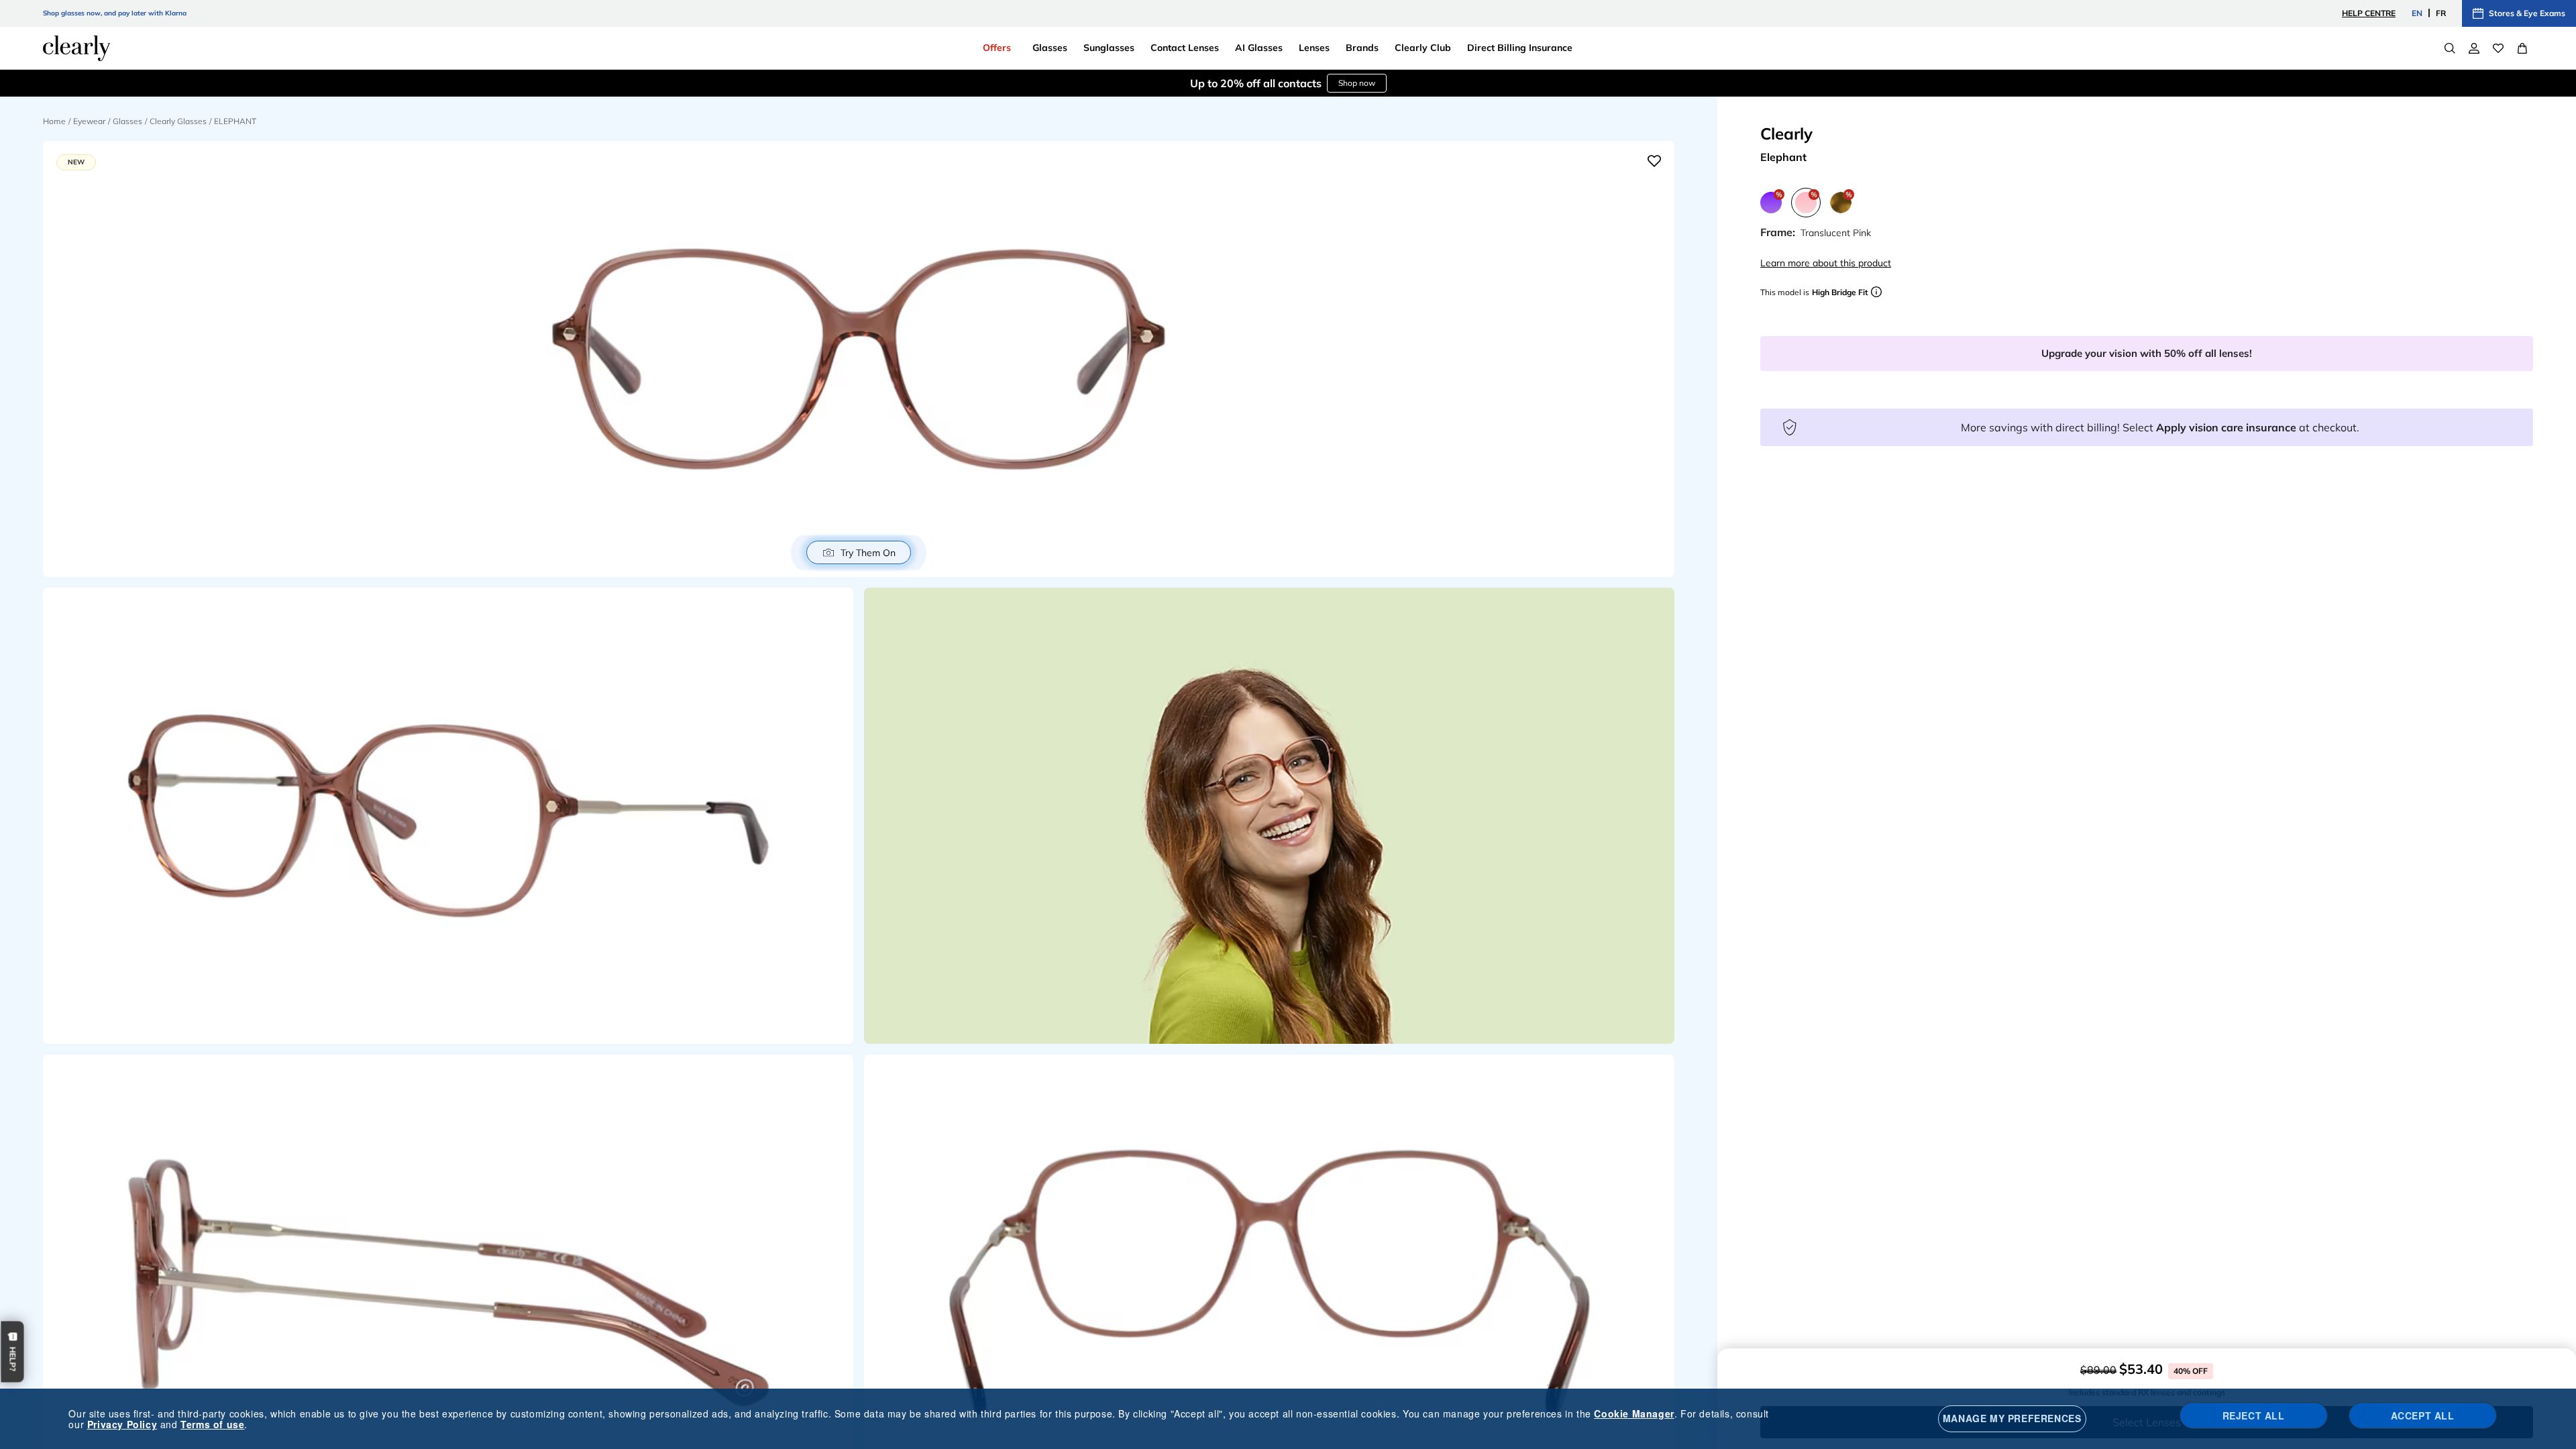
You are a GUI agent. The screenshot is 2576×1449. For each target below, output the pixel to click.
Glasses (127, 121)
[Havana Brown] (1841, 203)
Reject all (2254, 1415)
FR (2441, 13)
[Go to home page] (76, 48)
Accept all (2423, 1415)
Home (54, 121)
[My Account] (2474, 48)
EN (2417, 13)
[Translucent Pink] (1806, 203)
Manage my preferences (2012, 1418)
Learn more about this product (1826, 263)
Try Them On (868, 553)
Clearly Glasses (178, 121)
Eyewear (89, 121)
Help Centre (2369, 13)
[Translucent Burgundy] (1771, 203)
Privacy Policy (122, 1424)
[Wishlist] (2498, 48)
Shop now (1357, 83)
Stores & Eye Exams (2527, 13)
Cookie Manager (1634, 1413)
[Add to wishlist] (1654, 161)
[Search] (2450, 48)
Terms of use (212, 1424)
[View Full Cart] (2522, 48)
